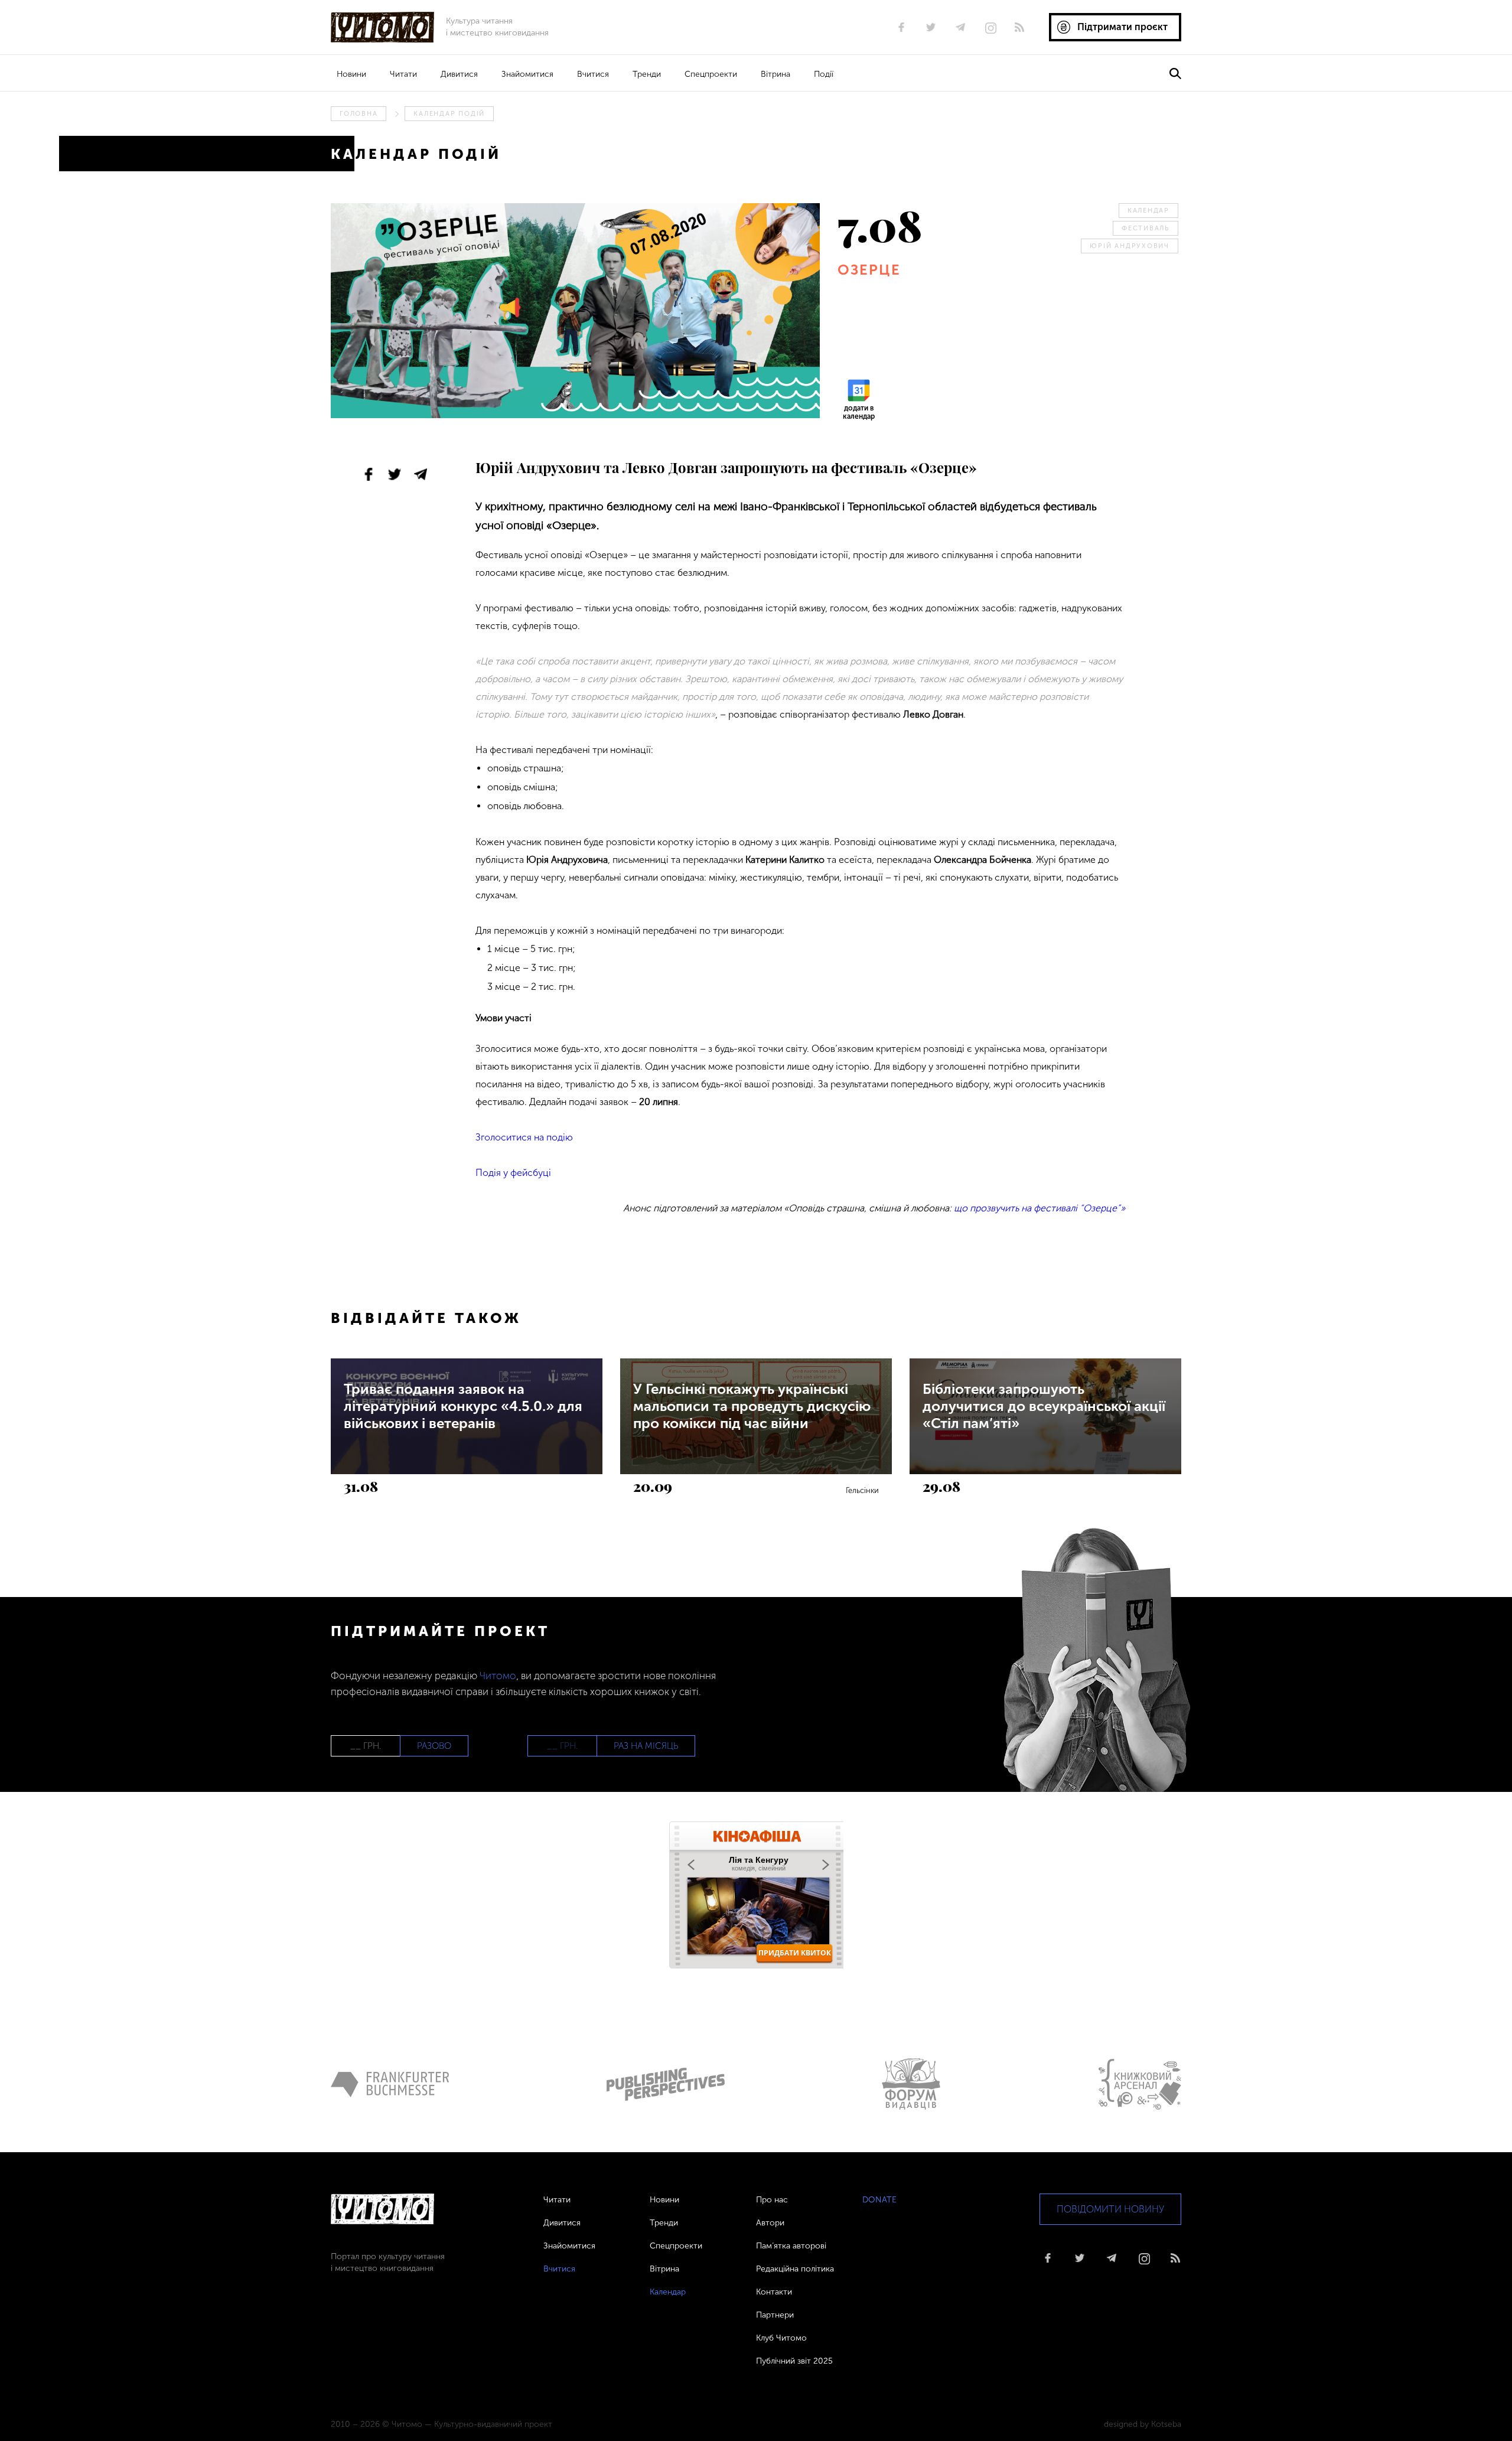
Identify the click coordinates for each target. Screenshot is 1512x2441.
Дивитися (459, 74)
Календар (1148, 211)
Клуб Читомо (781, 2338)
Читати (403, 74)
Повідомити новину (1110, 2209)
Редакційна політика (795, 2269)
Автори (770, 2223)
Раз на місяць (646, 1746)
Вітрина (775, 74)
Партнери (775, 2315)
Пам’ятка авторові (791, 2246)
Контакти (774, 2292)
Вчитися (593, 74)
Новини (351, 74)
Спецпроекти (711, 74)
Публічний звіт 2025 (794, 2361)
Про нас (772, 2200)
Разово (434, 1746)
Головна (359, 114)
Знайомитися (527, 74)
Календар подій (449, 114)
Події (824, 74)
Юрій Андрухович (1130, 246)
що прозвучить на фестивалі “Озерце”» (1039, 1208)
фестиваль (1146, 228)
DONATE (879, 2200)
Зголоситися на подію (524, 1137)
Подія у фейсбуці (513, 1173)
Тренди (647, 74)
